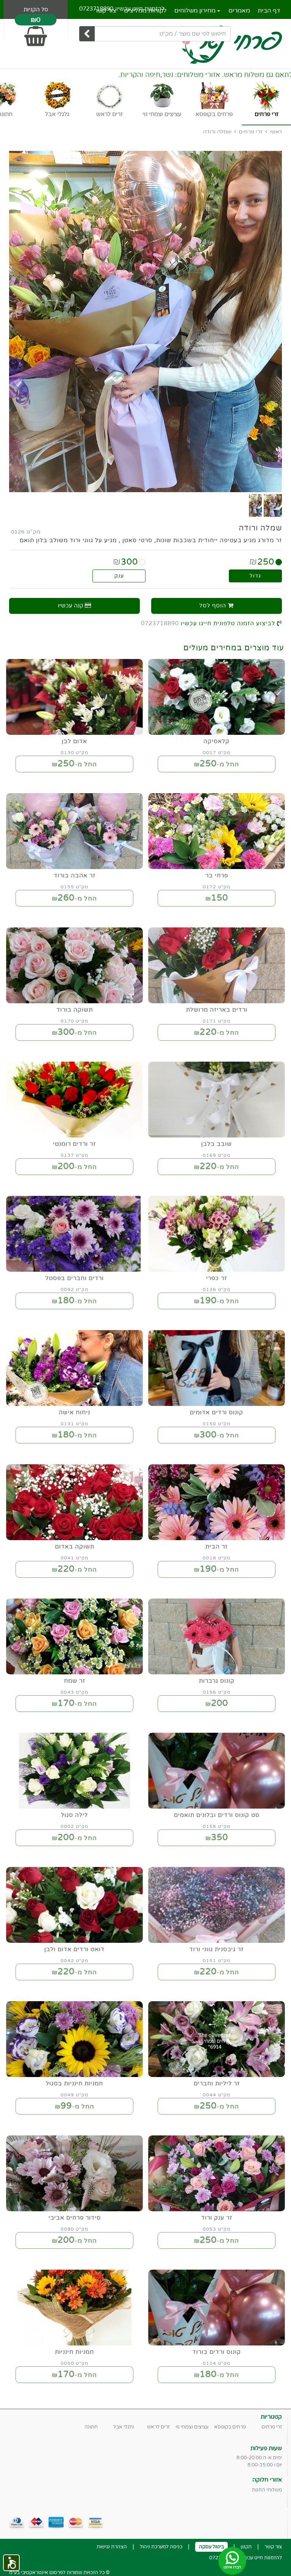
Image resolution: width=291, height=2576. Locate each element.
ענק (119, 576)
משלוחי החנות (267, 2490)
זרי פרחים (251, 132)
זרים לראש (158, 2427)
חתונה (91, 2427)
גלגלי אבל (124, 2427)
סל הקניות (36, 9)
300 (125, 562)
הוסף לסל (214, 606)
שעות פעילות (266, 2448)
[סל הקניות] (36, 33)
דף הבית (269, 11)
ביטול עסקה (211, 2547)
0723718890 (96, 9)
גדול (255, 576)
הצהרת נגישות (112, 2547)
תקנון (246, 2547)
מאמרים (239, 11)
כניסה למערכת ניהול (161, 2547)
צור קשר (273, 2547)
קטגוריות (271, 2417)
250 (262, 562)
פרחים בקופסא (230, 2427)
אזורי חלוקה (267, 2480)
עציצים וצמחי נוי (192, 2427)
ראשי (276, 132)
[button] (11, 2563)
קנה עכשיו (71, 606)
